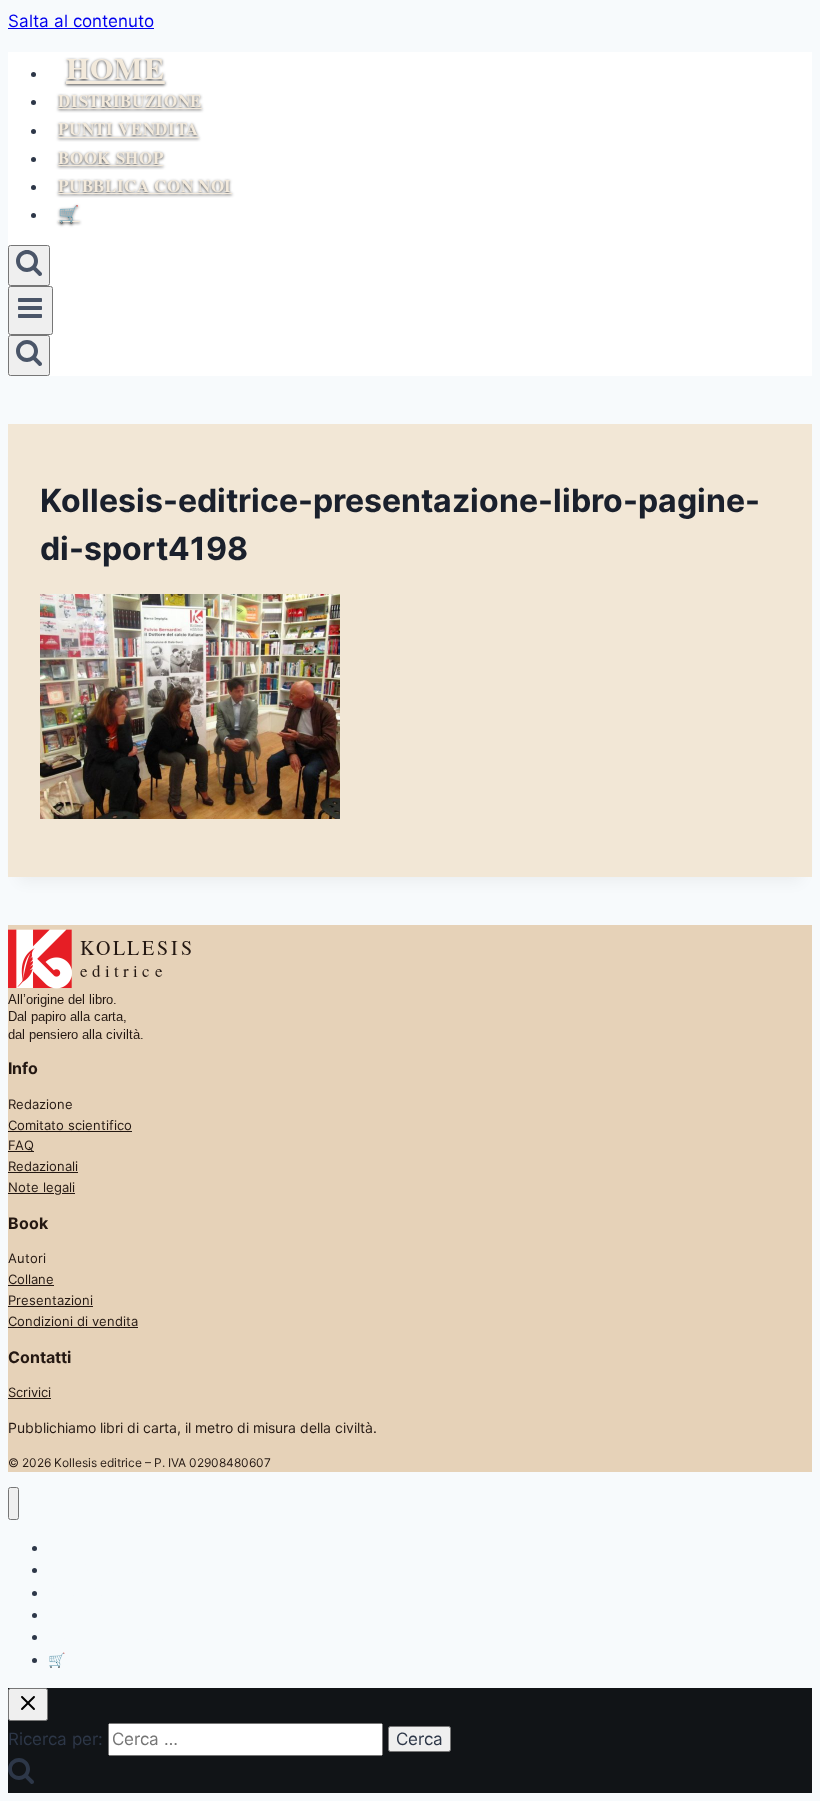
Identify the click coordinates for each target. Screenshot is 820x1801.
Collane (31, 1279)
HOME (115, 67)
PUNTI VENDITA (128, 129)
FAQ (21, 1145)
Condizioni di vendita (73, 1321)
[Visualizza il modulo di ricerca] (29, 265)
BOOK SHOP (110, 157)
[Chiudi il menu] (13, 1503)
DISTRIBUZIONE (130, 100)
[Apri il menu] (30, 310)
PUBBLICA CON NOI (145, 185)
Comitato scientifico (70, 1125)
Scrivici (29, 1392)
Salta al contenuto (81, 21)
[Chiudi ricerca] (28, 1704)
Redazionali (43, 1166)
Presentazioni (50, 1300)
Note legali (41, 1187)
